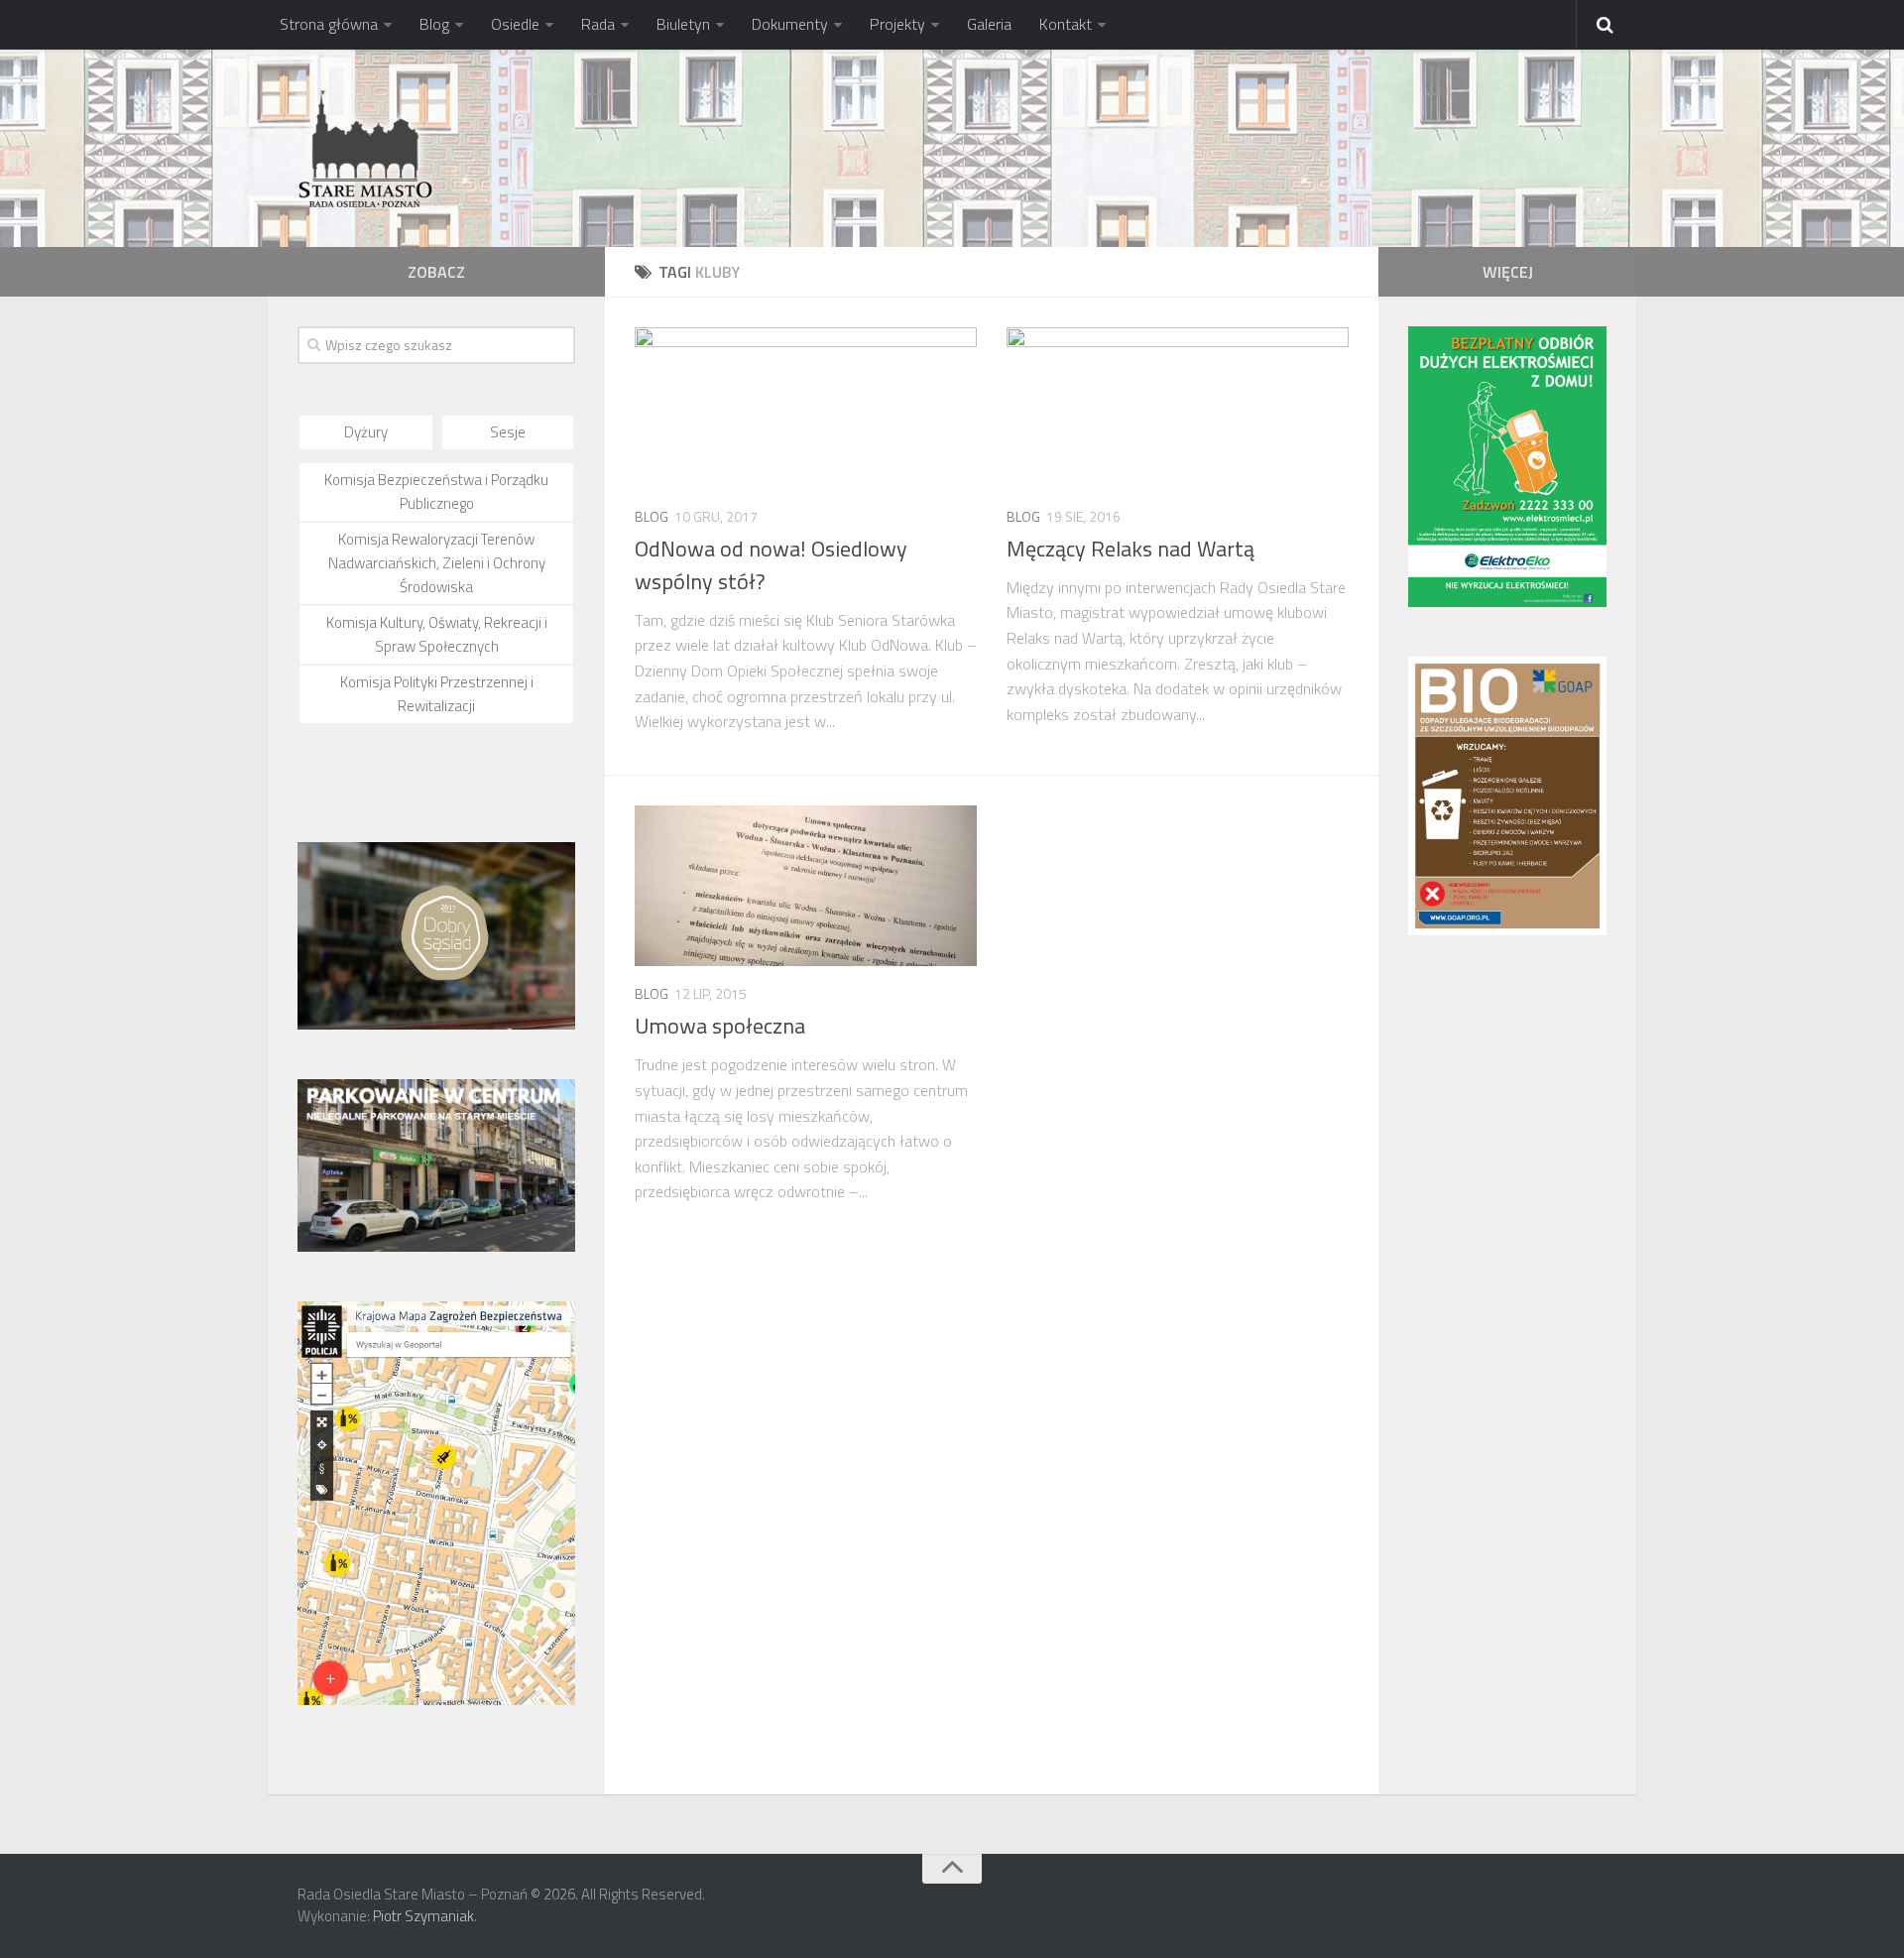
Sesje (508, 432)
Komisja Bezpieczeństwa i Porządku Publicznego (436, 491)
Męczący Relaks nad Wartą (1130, 549)
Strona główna (329, 24)
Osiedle (515, 24)
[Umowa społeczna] (806, 886)
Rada (598, 24)
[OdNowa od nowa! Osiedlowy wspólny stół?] (806, 408)
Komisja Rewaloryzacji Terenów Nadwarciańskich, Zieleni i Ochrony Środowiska (437, 563)
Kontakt (1066, 24)
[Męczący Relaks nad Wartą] (1178, 408)
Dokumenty (790, 24)
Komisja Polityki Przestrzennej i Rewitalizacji (437, 694)
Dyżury (366, 432)
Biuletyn (683, 24)
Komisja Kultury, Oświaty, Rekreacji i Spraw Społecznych (437, 634)
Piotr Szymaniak (423, 1916)
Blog (434, 24)
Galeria (989, 24)
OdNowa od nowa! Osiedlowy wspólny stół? (771, 565)
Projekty (897, 24)
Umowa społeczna (720, 1026)
